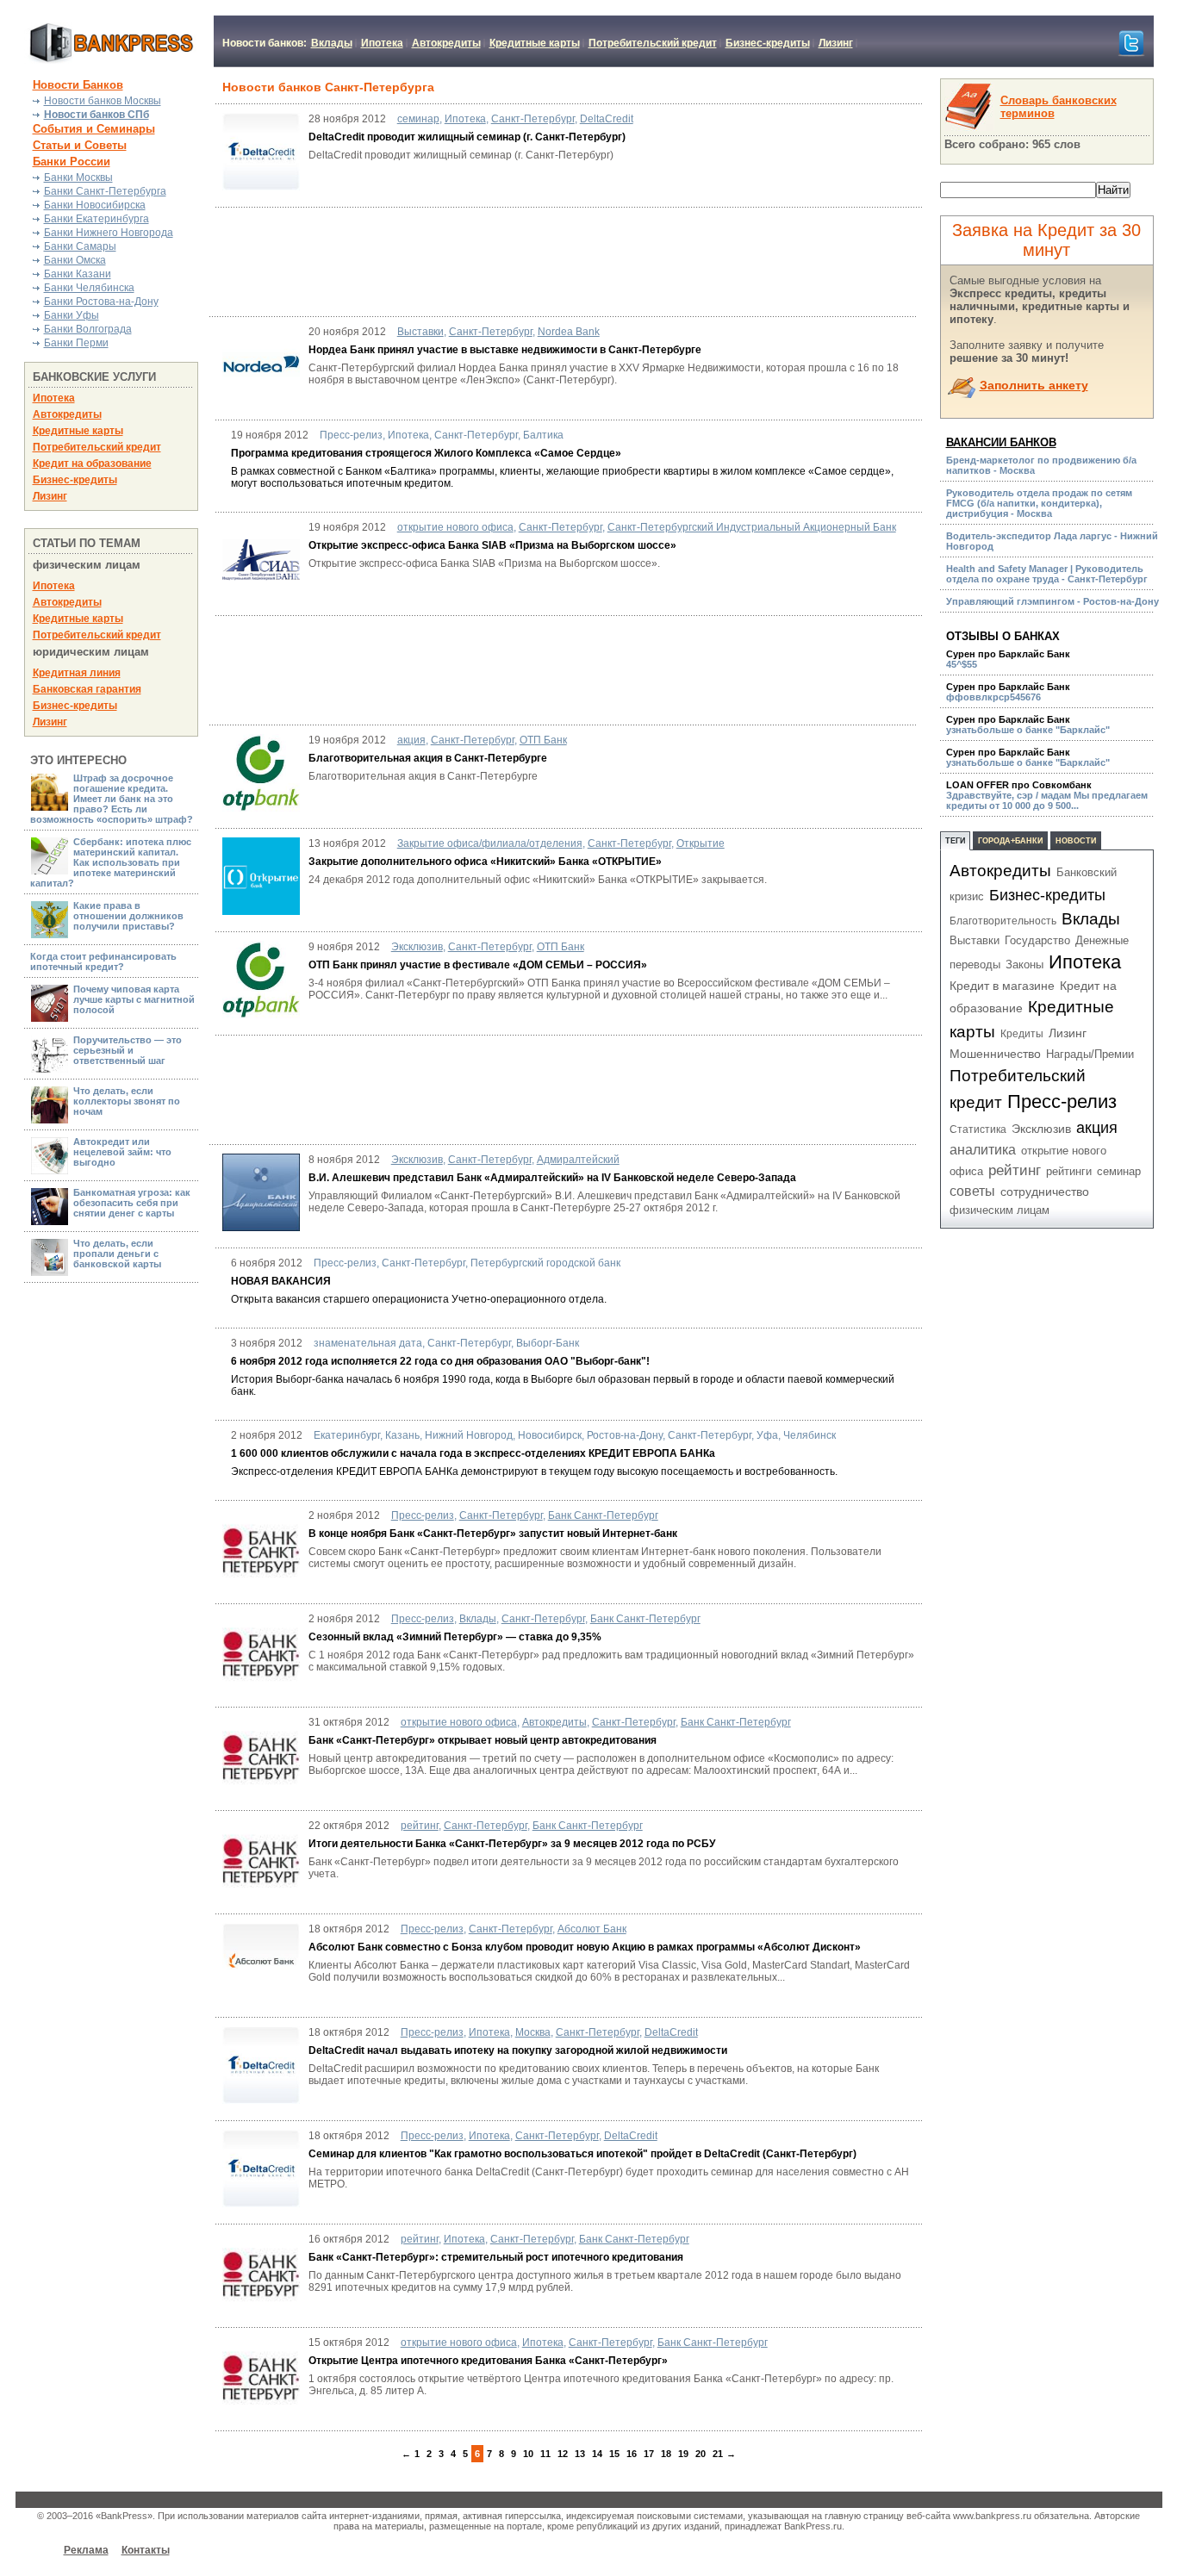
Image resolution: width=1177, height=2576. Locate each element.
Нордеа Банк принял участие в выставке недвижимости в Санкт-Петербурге (505, 350)
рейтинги (1069, 1171)
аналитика (983, 1150)
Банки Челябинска (89, 288)
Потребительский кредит (653, 43)
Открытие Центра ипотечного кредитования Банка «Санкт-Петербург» (488, 2361)
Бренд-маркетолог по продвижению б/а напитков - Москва (1041, 465)
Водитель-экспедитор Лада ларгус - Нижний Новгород (1052, 541)
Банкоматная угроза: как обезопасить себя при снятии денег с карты (132, 1203)
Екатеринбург (347, 1435)
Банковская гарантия (87, 689)
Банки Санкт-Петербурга (105, 191)
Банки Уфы (72, 315)
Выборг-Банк (548, 1343)
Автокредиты (446, 43)
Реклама (86, 2550)
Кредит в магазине (1002, 986)
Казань (402, 1435)
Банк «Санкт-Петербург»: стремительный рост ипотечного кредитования (496, 2257)
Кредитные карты (535, 43)
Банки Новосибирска (95, 205)
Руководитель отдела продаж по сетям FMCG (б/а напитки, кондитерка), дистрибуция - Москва (1039, 503)
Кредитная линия (77, 673)
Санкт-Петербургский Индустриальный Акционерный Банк (752, 527)
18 (666, 2454)
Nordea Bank (569, 332)
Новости (1076, 841)
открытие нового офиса (455, 527)
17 (649, 2454)
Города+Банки (1010, 841)
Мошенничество (995, 1054)
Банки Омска (75, 260)
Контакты (146, 2550)
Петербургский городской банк (545, 1263)
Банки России (72, 162)
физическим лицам (1000, 1210)
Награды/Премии (1090, 1054)
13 (580, 2454)
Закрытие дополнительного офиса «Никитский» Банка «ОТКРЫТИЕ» (485, 862)
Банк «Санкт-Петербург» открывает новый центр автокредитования (483, 1740)
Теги (955, 841)
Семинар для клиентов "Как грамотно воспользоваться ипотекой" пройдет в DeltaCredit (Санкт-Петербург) (582, 2154)
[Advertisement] (616, 261)
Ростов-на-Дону (625, 1435)
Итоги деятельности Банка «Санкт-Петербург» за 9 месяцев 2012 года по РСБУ (512, 1844)
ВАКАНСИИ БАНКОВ (1001, 442)
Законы (1024, 964)
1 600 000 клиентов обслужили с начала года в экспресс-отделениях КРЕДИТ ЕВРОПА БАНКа (473, 1453)
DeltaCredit (607, 119)
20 (701, 2454)
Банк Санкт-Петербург (603, 1515)
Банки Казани (78, 274)
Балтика (543, 435)
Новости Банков (78, 85)
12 (563, 2454)
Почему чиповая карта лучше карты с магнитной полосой (134, 999)
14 (597, 2454)
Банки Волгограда (88, 329)
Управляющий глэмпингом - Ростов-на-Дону (1052, 601)
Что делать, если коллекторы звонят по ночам (127, 1101)
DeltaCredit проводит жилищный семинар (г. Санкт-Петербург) (468, 137)
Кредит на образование (92, 464)
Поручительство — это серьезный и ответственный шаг (128, 1050)
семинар (418, 119)
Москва (533, 2032)
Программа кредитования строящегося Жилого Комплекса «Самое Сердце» (426, 453)
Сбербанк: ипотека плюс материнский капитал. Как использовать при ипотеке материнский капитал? (111, 862)
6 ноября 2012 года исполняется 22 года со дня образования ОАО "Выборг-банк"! (440, 1361)
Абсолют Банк (592, 1929)
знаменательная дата (368, 1343)
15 (614, 2454)
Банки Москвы (78, 177)
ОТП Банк (543, 740)
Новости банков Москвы (103, 101)
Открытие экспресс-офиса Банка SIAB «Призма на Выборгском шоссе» (492, 545)
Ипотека (382, 43)
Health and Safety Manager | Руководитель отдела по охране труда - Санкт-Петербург (1047, 574)
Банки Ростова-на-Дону (101, 302)
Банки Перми (76, 343)
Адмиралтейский (578, 1160)
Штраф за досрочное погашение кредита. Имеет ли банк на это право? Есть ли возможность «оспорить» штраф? (112, 799)
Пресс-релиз (351, 435)
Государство (1037, 940)
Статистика (978, 1129)
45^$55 (1008, 659)
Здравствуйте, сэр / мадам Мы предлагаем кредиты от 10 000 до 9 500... (1047, 795)
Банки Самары (80, 246)
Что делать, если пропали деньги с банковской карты (117, 1254)
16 (632, 2454)
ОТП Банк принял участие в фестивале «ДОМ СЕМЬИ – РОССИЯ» (478, 965)
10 (528, 2454)
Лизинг (836, 43)
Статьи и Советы (80, 145)
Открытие (701, 843)
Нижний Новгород (469, 1435)
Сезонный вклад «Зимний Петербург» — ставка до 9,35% (455, 1637)
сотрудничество (1045, 1192)
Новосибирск (550, 1435)
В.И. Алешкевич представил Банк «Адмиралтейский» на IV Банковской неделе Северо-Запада (552, 1178)
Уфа (767, 1435)
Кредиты (1022, 1034)
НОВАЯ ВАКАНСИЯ (281, 1281)
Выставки (420, 332)
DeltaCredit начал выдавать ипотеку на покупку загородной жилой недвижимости (518, 2050)
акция (411, 740)
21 (718, 2454)
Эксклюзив (417, 947)
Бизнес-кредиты (768, 43)
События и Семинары (94, 129)
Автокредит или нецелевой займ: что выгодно (122, 1152)
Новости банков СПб (97, 115)
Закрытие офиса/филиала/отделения (490, 843)
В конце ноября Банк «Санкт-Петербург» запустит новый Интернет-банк (493, 1534)
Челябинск (810, 1435)
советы (972, 1191)
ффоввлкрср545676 (1008, 692)
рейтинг (420, 1826)
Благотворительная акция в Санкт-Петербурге (428, 758)
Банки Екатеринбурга (97, 219)
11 (545, 2454)
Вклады (332, 43)
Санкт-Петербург (533, 119)
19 (683, 2454)
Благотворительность (1003, 921)
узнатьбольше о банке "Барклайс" (1028, 725)
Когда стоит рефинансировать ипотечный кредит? (103, 961)
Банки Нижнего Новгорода (109, 233)
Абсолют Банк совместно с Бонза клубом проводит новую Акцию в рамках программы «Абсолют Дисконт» (585, 1947)
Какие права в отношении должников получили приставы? (128, 916)
